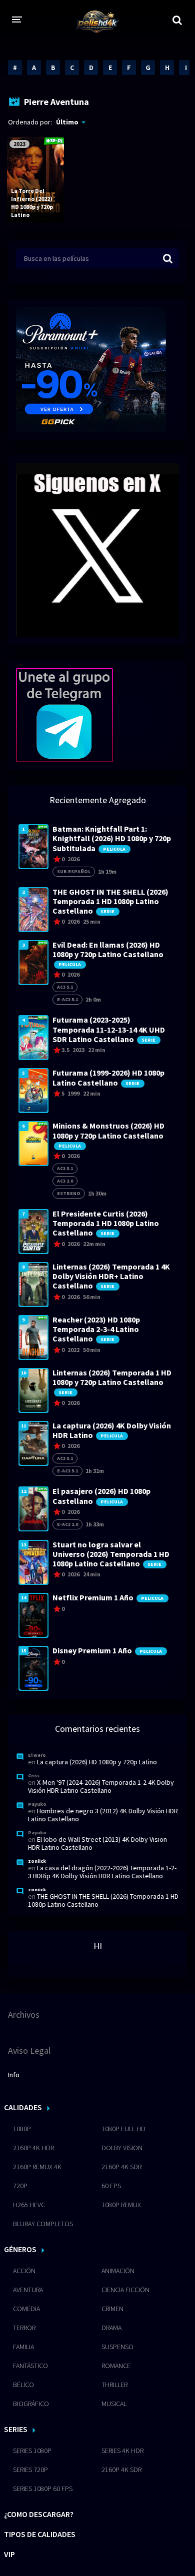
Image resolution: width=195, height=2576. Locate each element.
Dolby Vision (122, 2148)
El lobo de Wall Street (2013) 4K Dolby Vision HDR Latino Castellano (97, 1843)
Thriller (114, 2385)
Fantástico (30, 2366)
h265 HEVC (29, 2205)
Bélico (23, 2385)
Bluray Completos (43, 2224)
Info (14, 2075)
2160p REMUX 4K (37, 2167)
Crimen (112, 2309)
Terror (24, 2328)
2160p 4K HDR (33, 2148)
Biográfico (31, 2404)
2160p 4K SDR (121, 2167)
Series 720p (30, 2470)
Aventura (28, 2290)
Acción (24, 2271)
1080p (22, 2129)
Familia (23, 2347)
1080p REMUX (121, 2205)
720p (20, 2186)
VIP (9, 2554)
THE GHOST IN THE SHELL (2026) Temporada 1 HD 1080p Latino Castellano (103, 1900)
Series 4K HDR (122, 2451)
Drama (111, 2328)
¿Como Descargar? (39, 2514)
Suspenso (117, 2347)
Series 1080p (32, 2451)
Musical (114, 2404)
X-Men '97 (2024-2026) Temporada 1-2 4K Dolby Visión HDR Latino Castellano (101, 1786)
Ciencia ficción (125, 2290)
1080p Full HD (123, 2129)
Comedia (26, 2309)
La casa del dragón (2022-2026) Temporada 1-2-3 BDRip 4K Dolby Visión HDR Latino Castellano (102, 1872)
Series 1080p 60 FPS (43, 2489)
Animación (118, 2271)
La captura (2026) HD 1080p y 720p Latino (97, 1762)
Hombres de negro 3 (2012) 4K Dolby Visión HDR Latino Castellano (103, 1815)
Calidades (23, 2107)
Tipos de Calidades (40, 2534)
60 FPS (111, 2186)
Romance (116, 2366)
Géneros (20, 2249)
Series (16, 2429)
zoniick (37, 1861)
